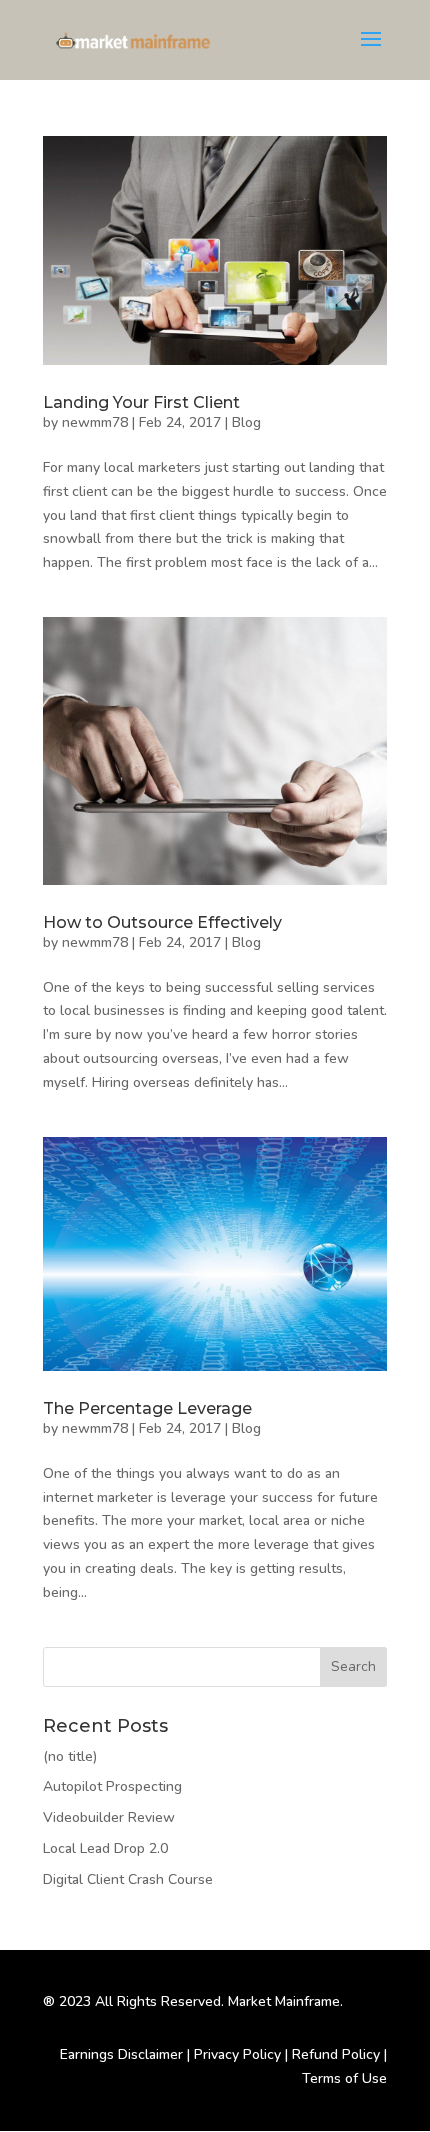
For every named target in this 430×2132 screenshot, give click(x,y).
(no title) (70, 1756)
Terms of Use (344, 2078)
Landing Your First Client (141, 402)
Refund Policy (336, 2054)
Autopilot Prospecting (112, 1786)
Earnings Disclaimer (121, 2054)
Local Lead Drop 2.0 (105, 1848)
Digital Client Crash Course (128, 1879)
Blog (246, 422)
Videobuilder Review (109, 1817)
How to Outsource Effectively (162, 922)
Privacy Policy (237, 2054)
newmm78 (95, 422)
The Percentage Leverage (147, 1408)
